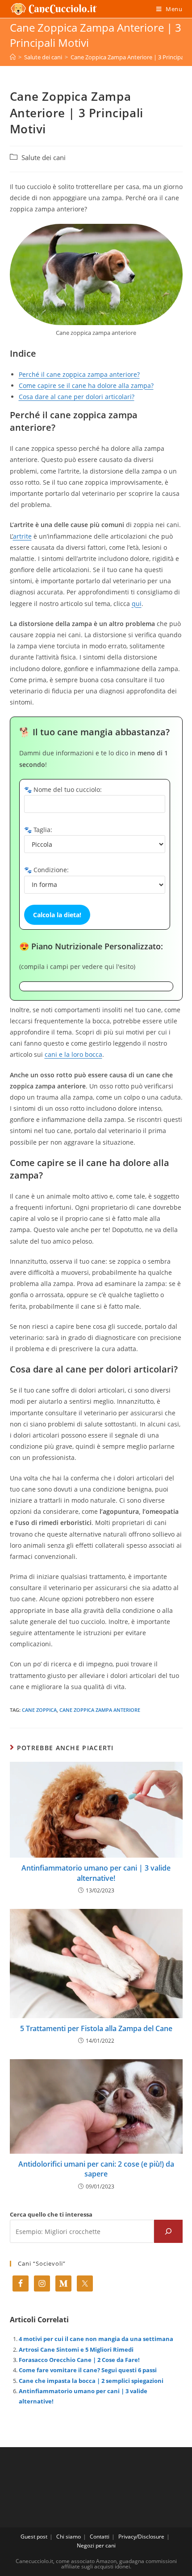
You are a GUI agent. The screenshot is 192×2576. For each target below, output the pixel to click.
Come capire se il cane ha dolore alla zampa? (86, 385)
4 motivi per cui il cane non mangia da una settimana (96, 2339)
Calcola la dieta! (57, 915)
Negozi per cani (96, 2545)
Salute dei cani (44, 158)
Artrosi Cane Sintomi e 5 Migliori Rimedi (76, 2349)
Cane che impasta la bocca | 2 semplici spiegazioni (91, 2381)
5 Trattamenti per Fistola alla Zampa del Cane (96, 2028)
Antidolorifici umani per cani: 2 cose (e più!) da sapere (96, 2169)
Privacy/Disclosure (141, 2537)
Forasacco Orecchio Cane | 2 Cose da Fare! (79, 2360)
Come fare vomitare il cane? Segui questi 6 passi (88, 2370)
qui (137, 604)
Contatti (100, 2537)
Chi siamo (69, 2537)
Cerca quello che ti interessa (51, 2214)
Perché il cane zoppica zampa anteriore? (79, 374)
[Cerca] (168, 2231)
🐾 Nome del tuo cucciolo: (63, 789)
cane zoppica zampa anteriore (100, 1710)
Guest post (34, 2537)
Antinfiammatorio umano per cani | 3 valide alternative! (96, 1873)
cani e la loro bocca (73, 1054)
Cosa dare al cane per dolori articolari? (77, 397)
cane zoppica (39, 1710)
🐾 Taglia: (38, 830)
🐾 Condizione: (46, 870)
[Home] (13, 57)
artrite (22, 536)
